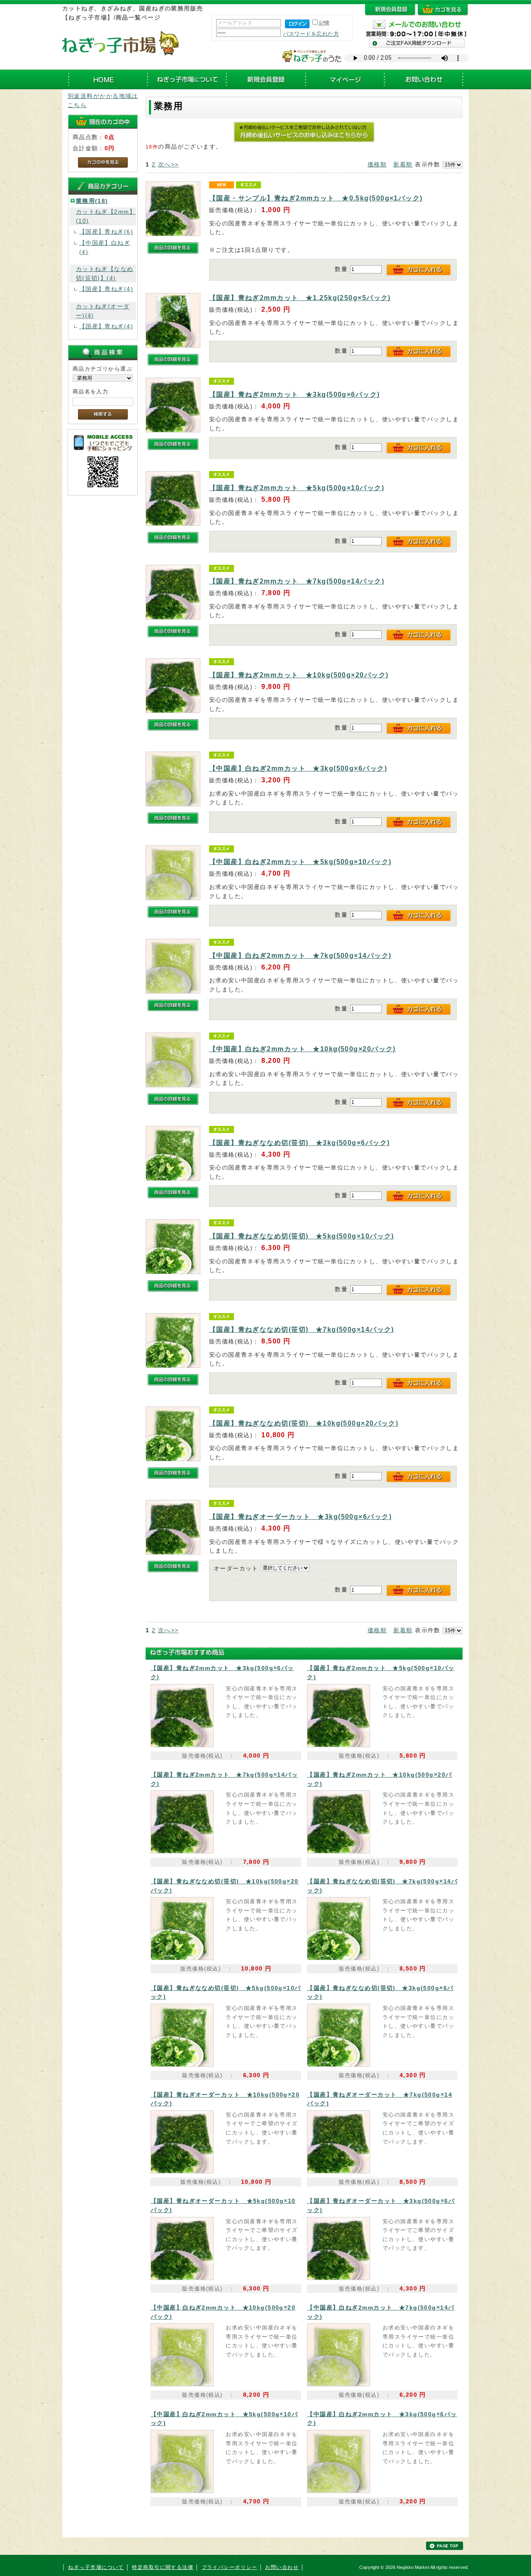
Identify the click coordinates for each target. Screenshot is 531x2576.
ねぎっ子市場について (96, 2567)
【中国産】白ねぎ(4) (105, 247)
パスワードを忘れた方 (311, 34)
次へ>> (168, 164)
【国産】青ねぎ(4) (106, 289)
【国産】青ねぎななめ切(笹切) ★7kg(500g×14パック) (302, 1330)
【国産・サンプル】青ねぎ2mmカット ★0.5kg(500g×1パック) (316, 198)
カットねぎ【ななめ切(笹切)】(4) (105, 273)
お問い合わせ (282, 2567)
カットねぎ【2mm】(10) (106, 216)
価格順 (377, 164)
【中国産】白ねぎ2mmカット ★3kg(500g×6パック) (298, 768)
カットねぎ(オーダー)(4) (103, 311)
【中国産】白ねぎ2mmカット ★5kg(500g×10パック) (300, 862)
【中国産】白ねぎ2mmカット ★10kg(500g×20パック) (302, 1049)
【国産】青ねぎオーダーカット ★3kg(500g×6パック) (300, 1517)
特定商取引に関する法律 (163, 2567)
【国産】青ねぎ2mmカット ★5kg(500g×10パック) (297, 488)
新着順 (403, 164)
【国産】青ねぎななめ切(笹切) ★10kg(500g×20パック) (304, 1423)
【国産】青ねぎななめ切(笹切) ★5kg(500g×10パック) (302, 1236)
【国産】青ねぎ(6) (106, 232)
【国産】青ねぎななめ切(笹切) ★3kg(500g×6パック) (300, 1143)
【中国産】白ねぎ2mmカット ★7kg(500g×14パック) (300, 956)
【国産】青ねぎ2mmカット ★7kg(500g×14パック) (297, 581)
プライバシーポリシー (229, 2567)
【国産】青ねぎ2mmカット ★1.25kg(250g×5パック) (300, 298)
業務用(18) (92, 201)
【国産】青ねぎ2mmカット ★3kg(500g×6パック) (295, 394)
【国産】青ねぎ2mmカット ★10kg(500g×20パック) (299, 675)
